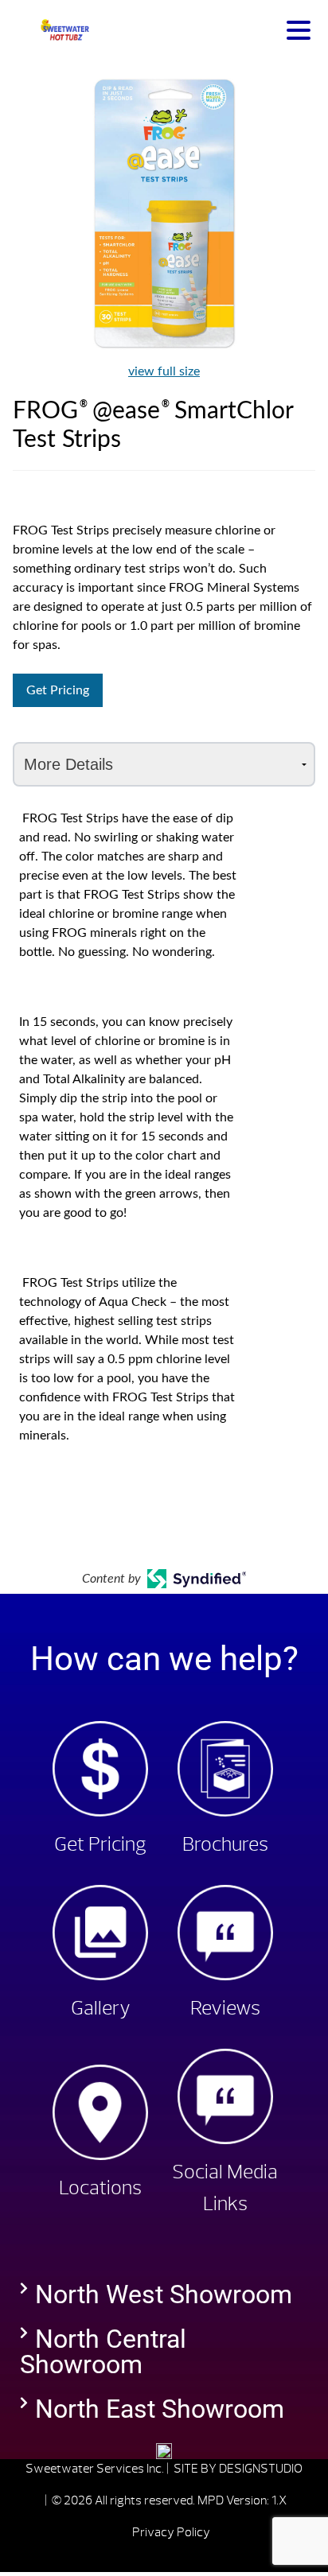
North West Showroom (164, 2294)
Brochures (225, 1844)
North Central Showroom (103, 2352)
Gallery (101, 2008)
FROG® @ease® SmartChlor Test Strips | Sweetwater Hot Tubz (64, 30)
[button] (164, 2294)
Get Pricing (58, 690)
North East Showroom (160, 2409)
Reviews (225, 2008)
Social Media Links (225, 2188)
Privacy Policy (171, 2532)
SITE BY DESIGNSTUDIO (238, 2469)
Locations (100, 2188)
